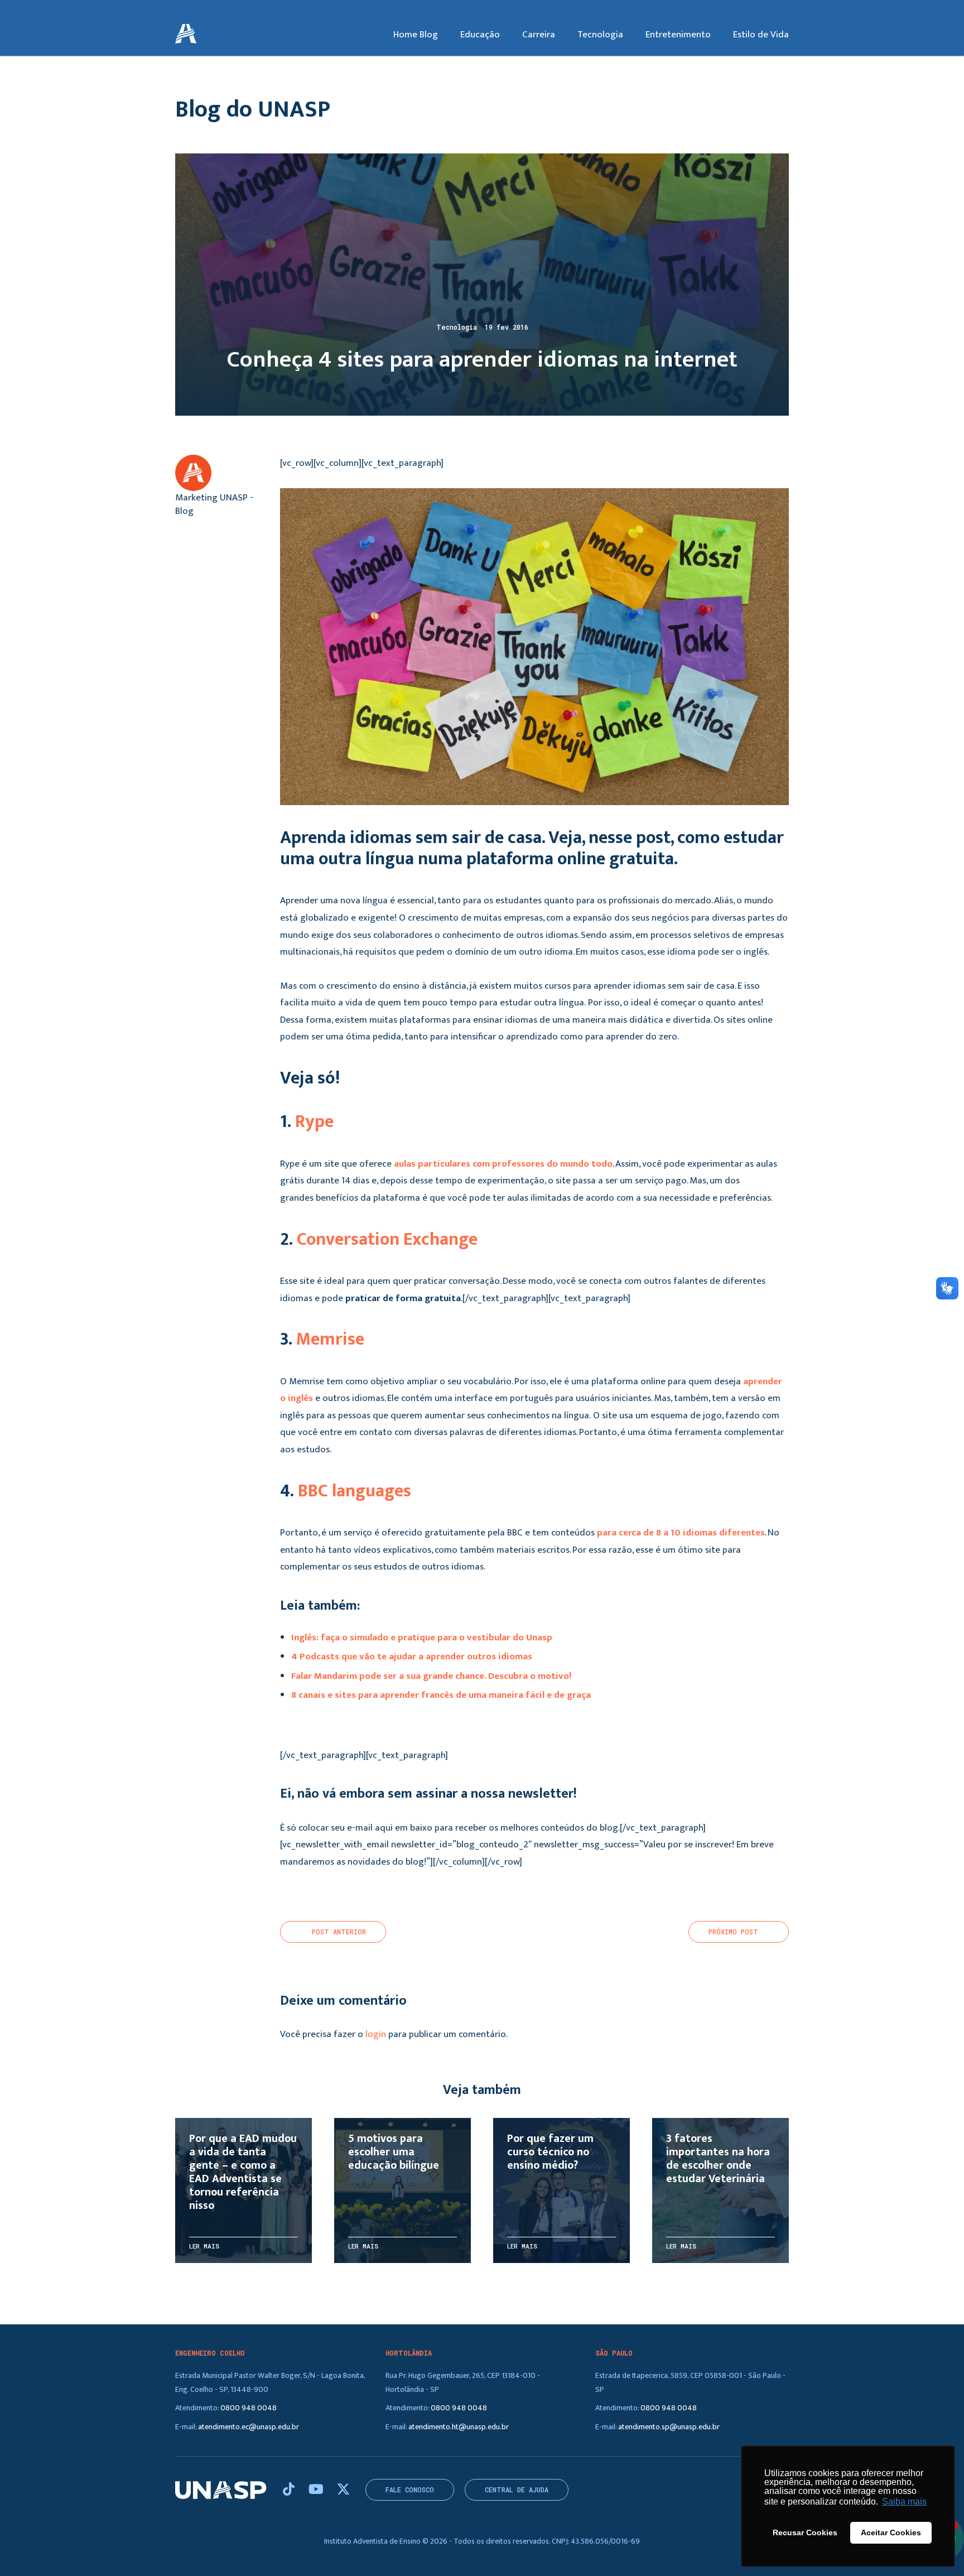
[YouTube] (317, 2490)
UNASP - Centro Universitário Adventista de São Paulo (186, 35)
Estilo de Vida (761, 35)
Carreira (539, 35)
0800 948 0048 (249, 2408)
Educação (480, 35)
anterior (339, 1932)
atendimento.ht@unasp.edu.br (459, 2427)
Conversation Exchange (387, 1239)
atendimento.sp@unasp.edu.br (669, 2427)
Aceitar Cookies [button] (891, 2532)
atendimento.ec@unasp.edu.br (249, 2427)
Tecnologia (600, 35)
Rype (314, 1122)
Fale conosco (410, 2490)
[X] (343, 2490)
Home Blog (416, 35)
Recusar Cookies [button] (805, 2532)
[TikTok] (290, 2490)
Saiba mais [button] (904, 2502)
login (376, 2034)
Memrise (330, 1339)
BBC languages (355, 1491)
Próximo (733, 1932)
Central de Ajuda (517, 2490)
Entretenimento (678, 35)
